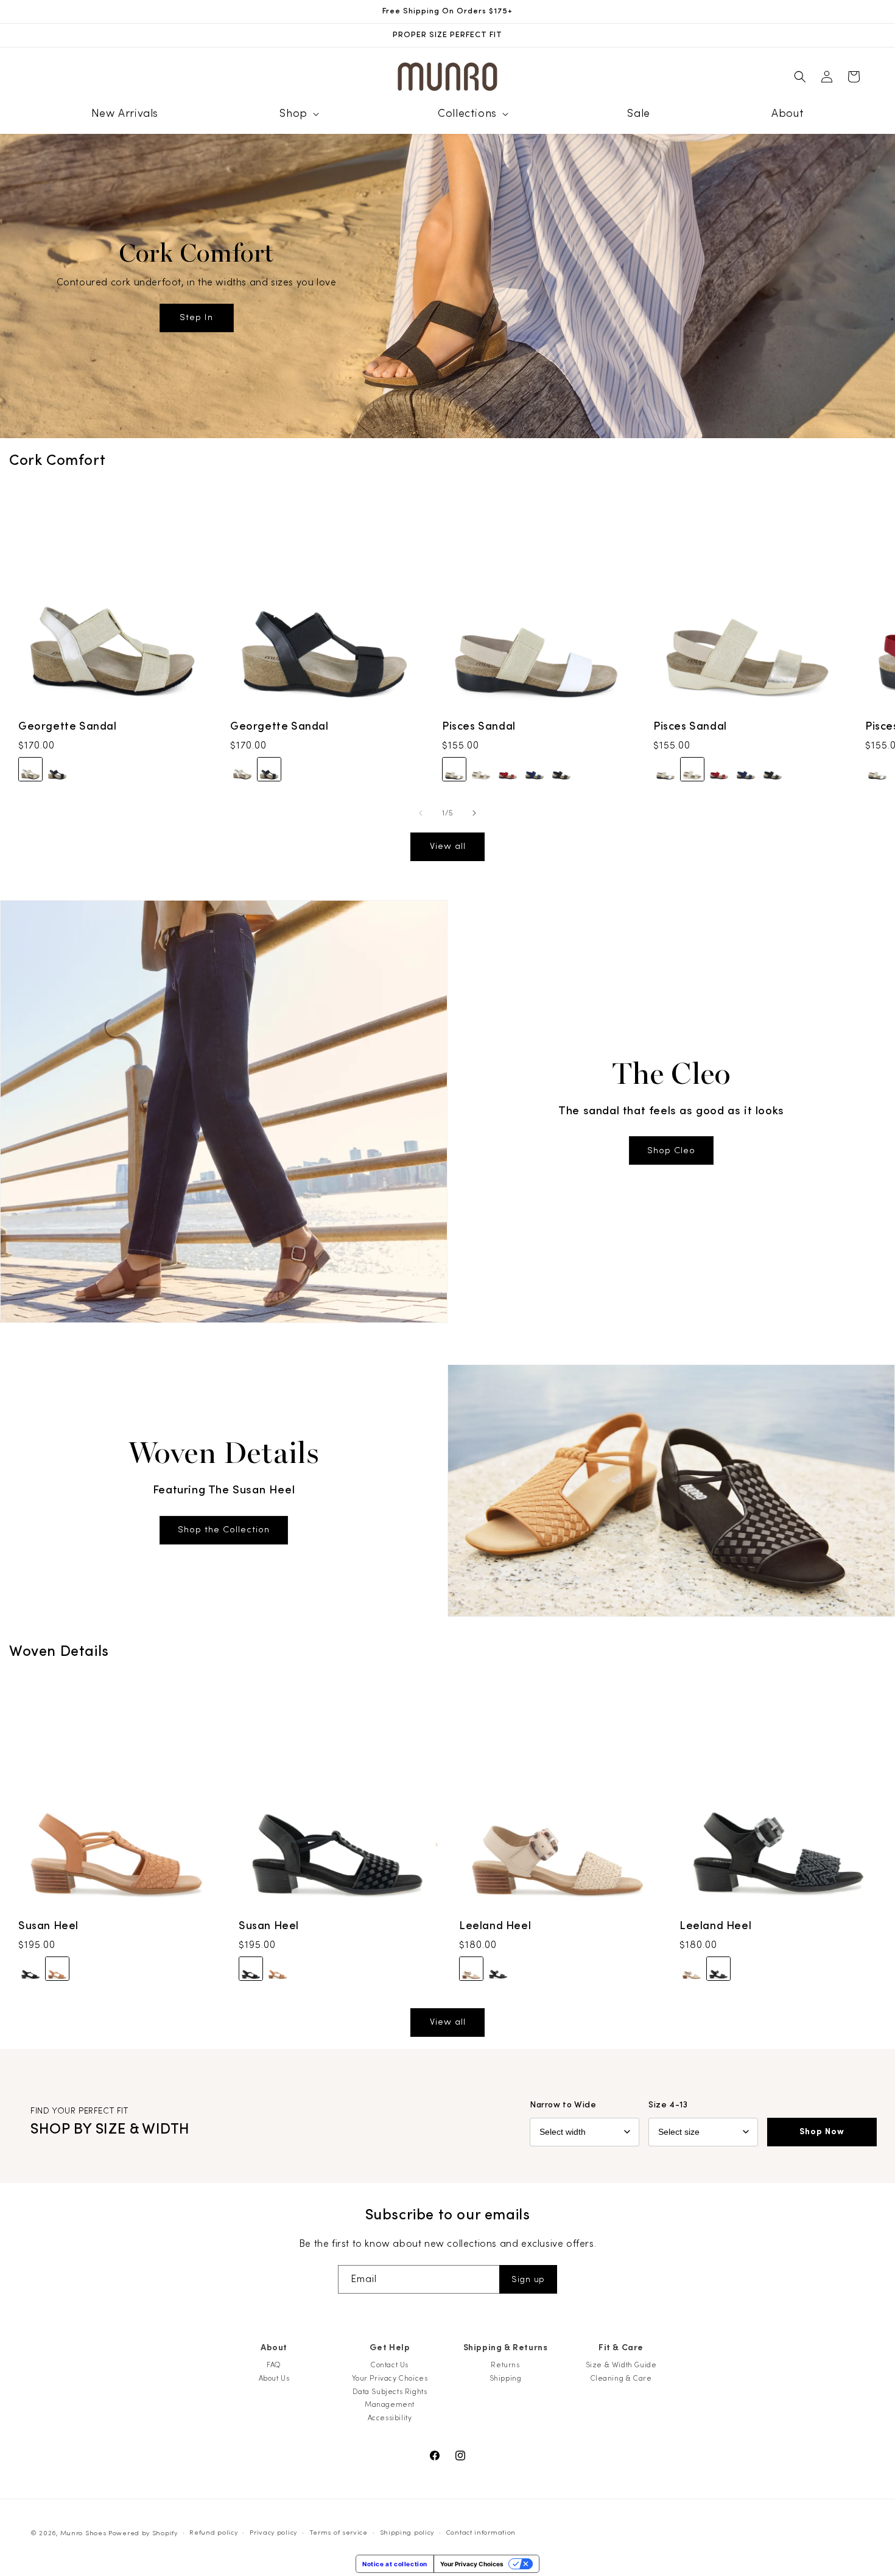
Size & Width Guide (621, 2365)
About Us (274, 2378)
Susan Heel (48, 1926)
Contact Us (390, 2365)
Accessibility (390, 2418)
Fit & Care (621, 2348)
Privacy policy (273, 2532)
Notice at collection (395, 2564)
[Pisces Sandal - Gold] (481, 769)
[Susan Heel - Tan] (57, 1969)
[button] (298, 113)
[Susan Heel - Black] (30, 1969)
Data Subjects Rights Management (390, 2398)
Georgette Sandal (68, 726)
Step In (196, 318)
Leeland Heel (495, 1926)
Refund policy (213, 2532)
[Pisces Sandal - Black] (561, 769)
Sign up (528, 2280)
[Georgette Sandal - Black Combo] (57, 769)
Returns (505, 2365)
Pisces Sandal (479, 726)
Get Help (390, 2348)
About (274, 2348)
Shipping (506, 2378)
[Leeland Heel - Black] (498, 1969)
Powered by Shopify (143, 2533)
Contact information (481, 2532)
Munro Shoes (83, 2533)
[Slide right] (474, 813)
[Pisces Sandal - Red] (508, 769)
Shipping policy (407, 2532)
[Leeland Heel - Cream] (471, 1969)
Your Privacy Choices (390, 2378)
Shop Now (822, 2132)
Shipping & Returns (506, 2348)
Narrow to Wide (563, 2105)
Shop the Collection (224, 1530)
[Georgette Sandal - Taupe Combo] (30, 769)
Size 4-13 (668, 2105)
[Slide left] (421, 813)
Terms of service (339, 2532)
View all (448, 846)
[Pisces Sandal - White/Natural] (454, 769)
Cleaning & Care (621, 2378)
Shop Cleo (671, 1150)
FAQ (274, 2365)
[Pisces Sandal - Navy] (535, 769)
